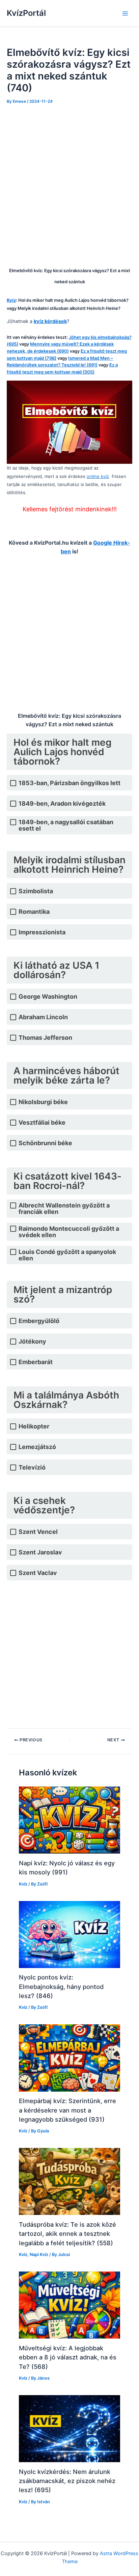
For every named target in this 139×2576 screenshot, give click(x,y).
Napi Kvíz (39, 2255)
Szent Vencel (38, 1532)
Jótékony (32, 1341)
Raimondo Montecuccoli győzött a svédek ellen (69, 1232)
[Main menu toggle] (125, 13)
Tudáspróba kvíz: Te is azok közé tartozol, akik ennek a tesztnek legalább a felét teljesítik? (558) (67, 2234)
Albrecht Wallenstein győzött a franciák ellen (64, 1209)
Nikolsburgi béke (43, 1102)
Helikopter (34, 1426)
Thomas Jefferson (45, 1038)
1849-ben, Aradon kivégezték (62, 803)
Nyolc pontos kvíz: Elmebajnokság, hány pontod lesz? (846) (61, 1986)
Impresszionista (42, 932)
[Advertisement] (69, 184)
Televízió (32, 1467)
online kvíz (98, 476)
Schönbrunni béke (45, 1143)
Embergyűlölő (39, 1321)
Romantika (34, 912)
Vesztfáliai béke (42, 1122)
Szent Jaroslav (40, 1552)
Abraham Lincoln (43, 1017)
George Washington (48, 996)
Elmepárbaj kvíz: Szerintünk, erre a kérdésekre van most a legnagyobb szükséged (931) (67, 2110)
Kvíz (23, 1884)
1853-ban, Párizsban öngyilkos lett (69, 783)
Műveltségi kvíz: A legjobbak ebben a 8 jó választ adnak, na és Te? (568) (68, 2357)
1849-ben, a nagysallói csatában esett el (66, 825)
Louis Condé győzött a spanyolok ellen (67, 1255)
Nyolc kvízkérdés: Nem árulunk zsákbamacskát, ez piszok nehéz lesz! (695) (67, 2481)
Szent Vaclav (38, 1573)
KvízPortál (26, 13)
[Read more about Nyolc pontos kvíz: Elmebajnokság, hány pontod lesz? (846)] (69, 1934)
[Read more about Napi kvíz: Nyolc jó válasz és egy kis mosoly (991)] (69, 1820)
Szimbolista (36, 891)
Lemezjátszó (37, 1447)
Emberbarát (36, 1362)
